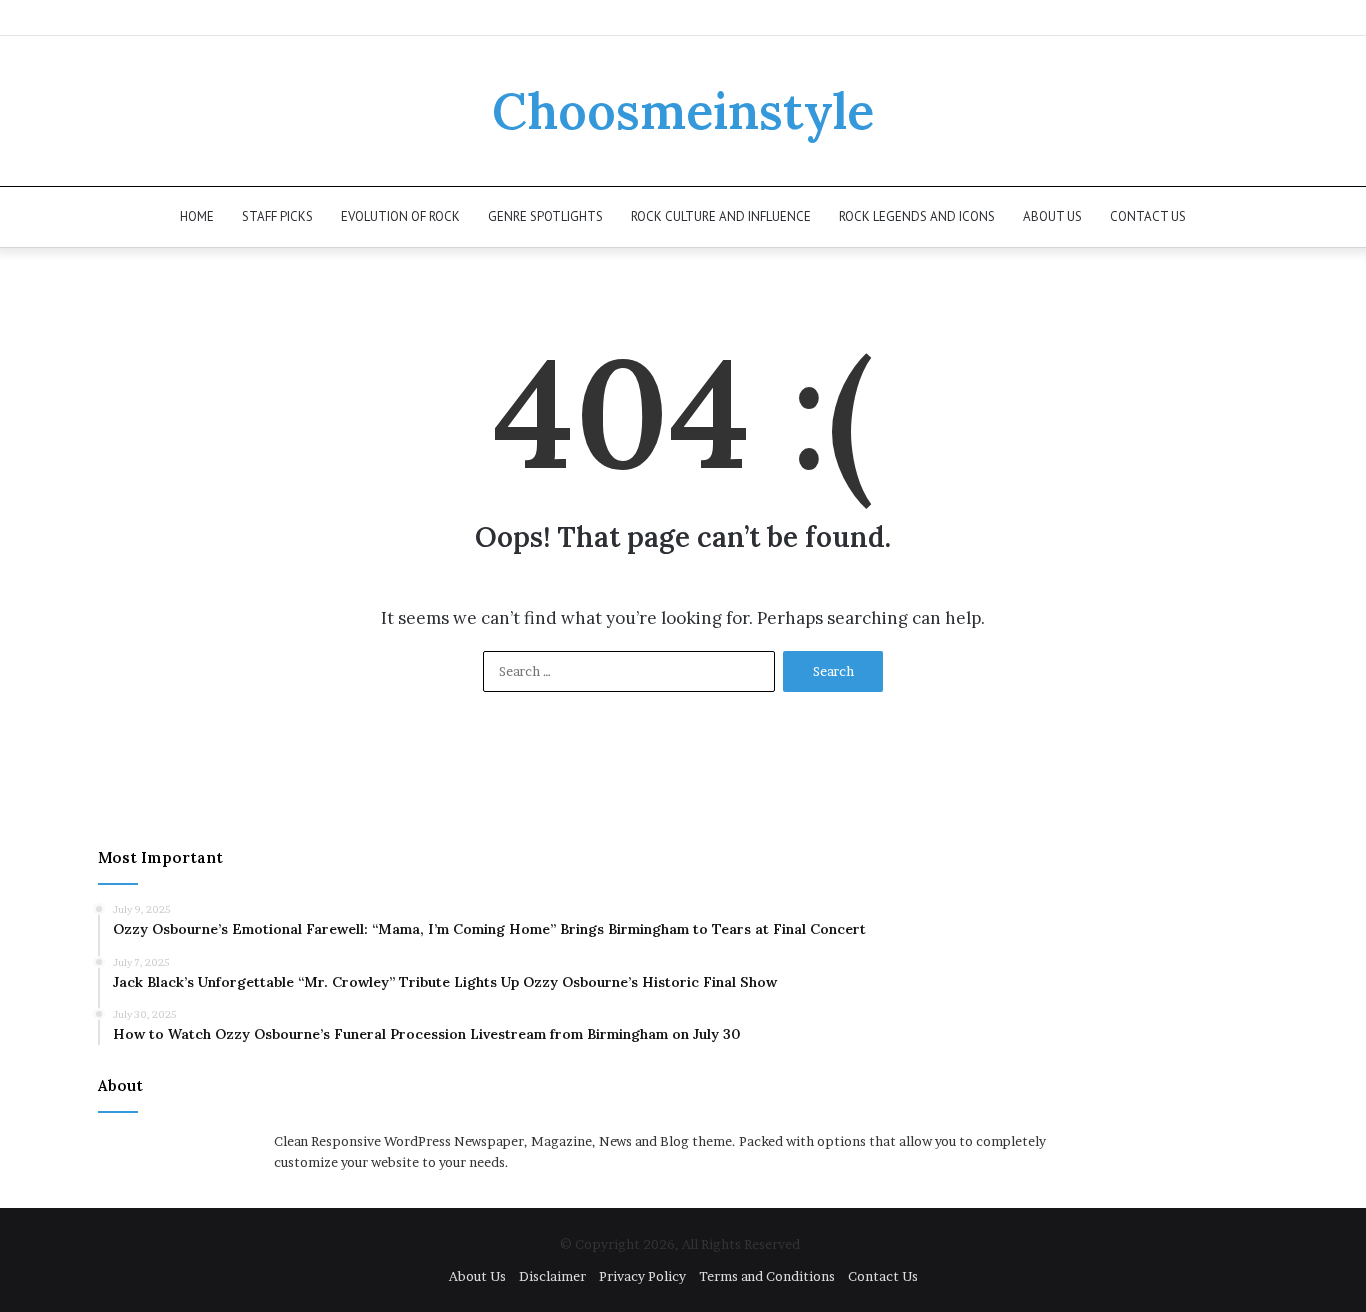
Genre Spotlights (545, 216)
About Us (1052, 216)
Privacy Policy (642, 1276)
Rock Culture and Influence (721, 216)
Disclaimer (552, 1276)
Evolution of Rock (400, 216)
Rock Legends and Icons (917, 216)
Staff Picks (277, 216)
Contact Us (1148, 216)
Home (197, 216)
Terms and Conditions (767, 1276)
